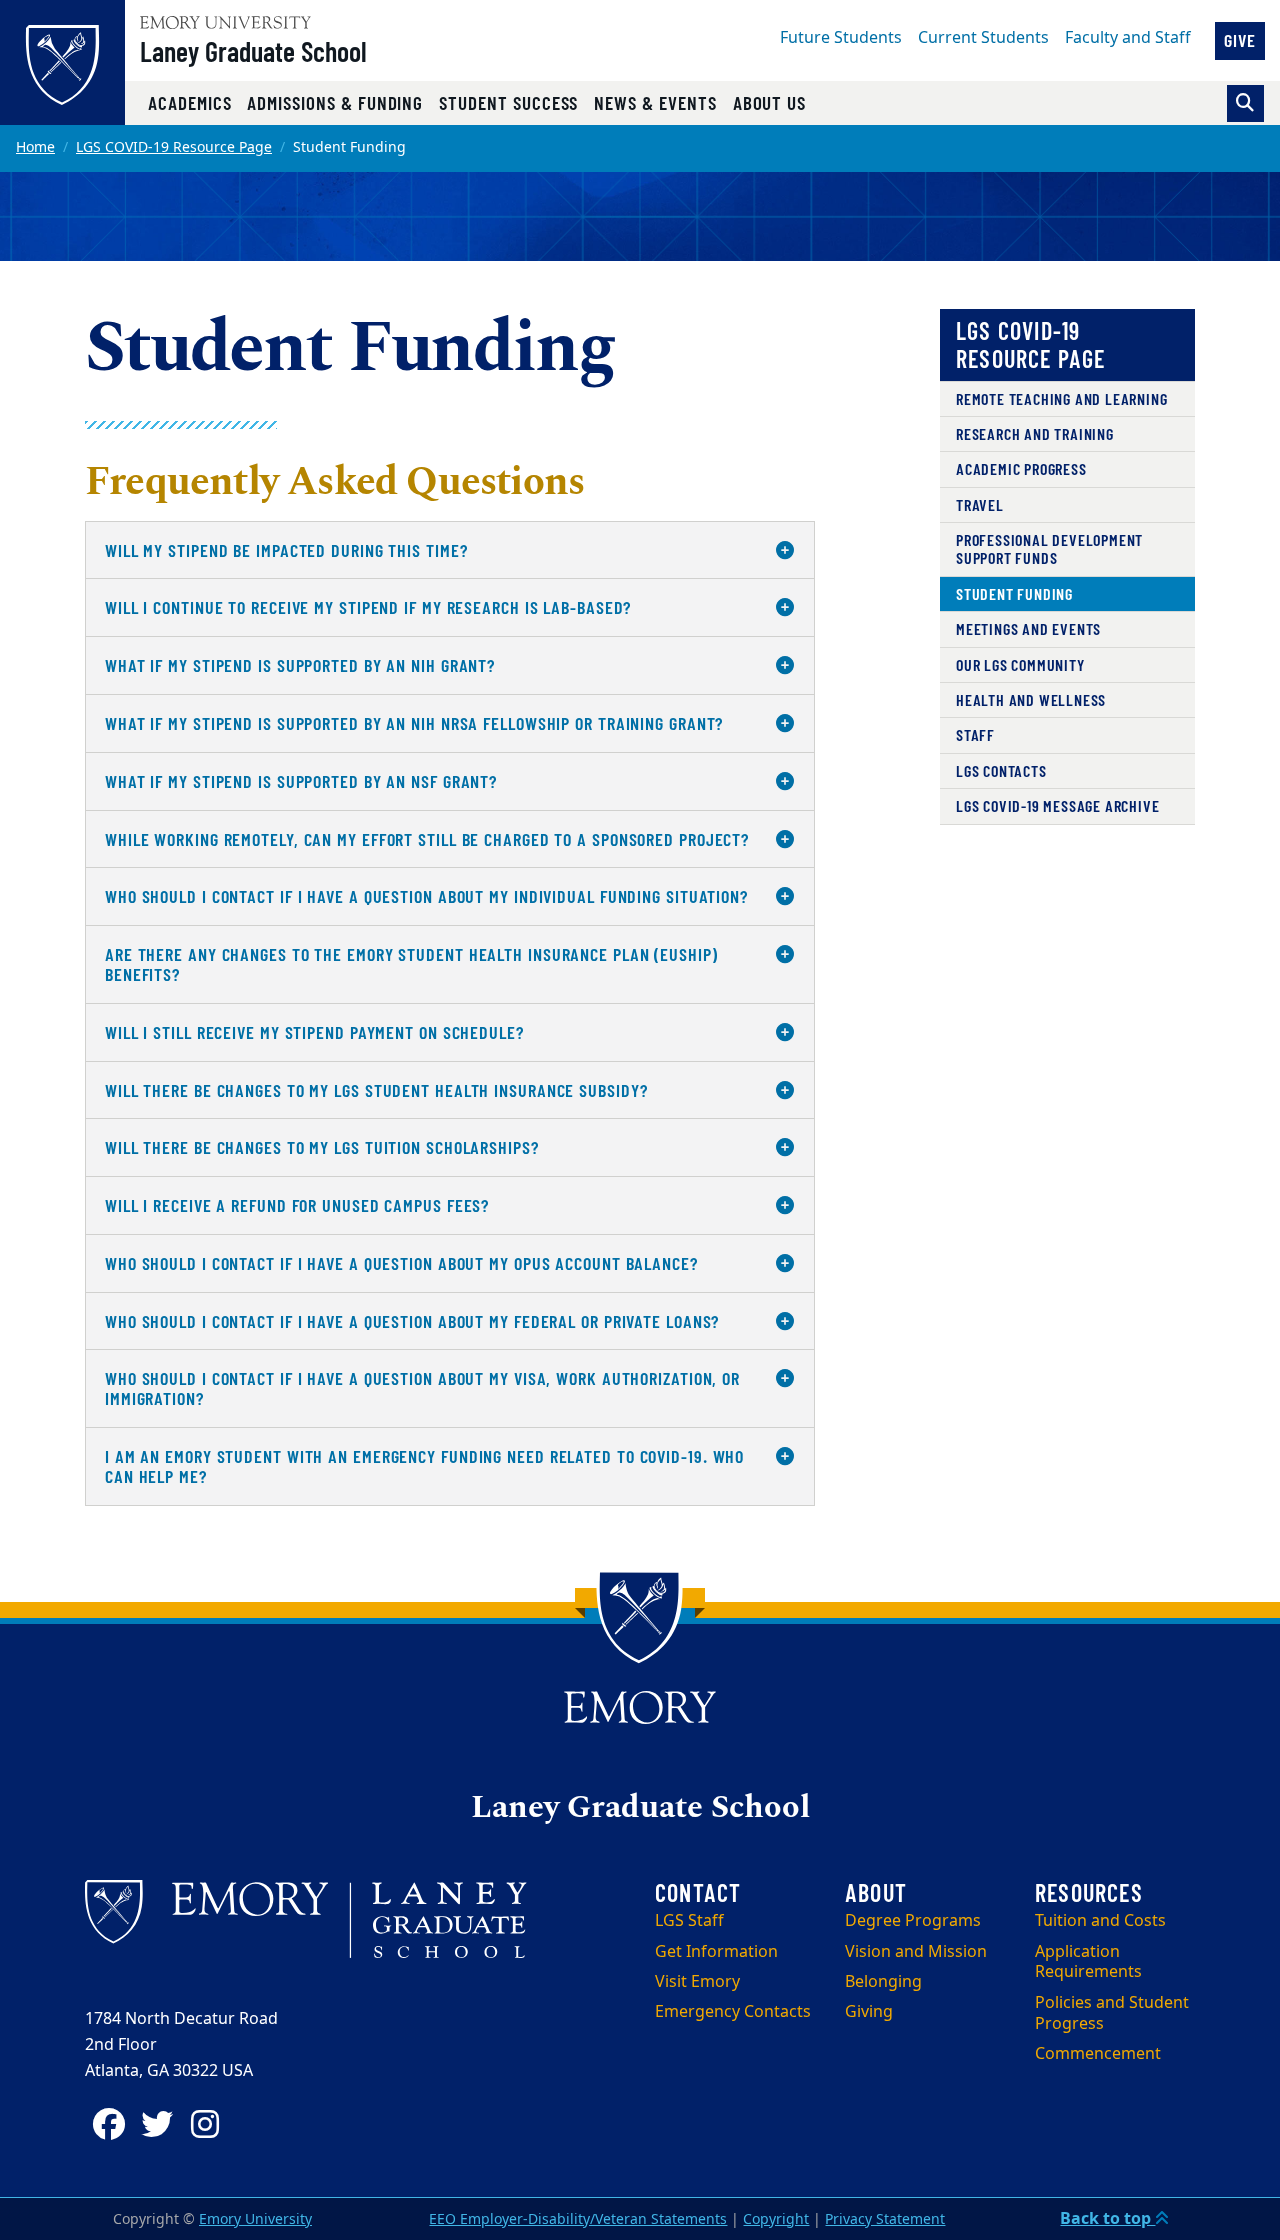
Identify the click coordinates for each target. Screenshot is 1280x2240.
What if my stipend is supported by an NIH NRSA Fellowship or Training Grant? (414, 723)
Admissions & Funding (335, 102)
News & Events (655, 102)
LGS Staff (689, 1921)
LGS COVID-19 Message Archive (1057, 805)
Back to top (1107, 2219)
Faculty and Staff (1128, 38)
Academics (189, 102)
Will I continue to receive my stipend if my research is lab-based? (368, 607)
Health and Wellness (1031, 699)
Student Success (508, 102)
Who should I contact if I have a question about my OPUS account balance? (401, 1263)
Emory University (255, 2219)
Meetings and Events (1028, 628)
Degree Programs (913, 1921)
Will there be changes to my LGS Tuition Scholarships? (322, 1147)
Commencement (1098, 2054)
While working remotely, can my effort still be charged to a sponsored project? (427, 839)
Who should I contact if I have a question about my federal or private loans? (412, 1321)
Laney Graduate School (253, 51)
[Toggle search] (1245, 103)
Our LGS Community (1020, 664)
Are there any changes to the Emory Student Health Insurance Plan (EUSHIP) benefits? (411, 964)
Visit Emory (697, 1982)
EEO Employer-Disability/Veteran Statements (578, 2219)
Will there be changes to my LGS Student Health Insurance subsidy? (376, 1090)
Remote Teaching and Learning (1061, 398)
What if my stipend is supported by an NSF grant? (301, 781)
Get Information (716, 1952)
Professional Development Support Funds (1049, 548)
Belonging (883, 1982)
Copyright (776, 2219)
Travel (980, 504)
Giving (869, 2012)
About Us (770, 102)
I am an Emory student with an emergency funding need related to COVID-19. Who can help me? (424, 1466)
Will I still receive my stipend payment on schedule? (314, 1032)
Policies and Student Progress (1112, 2013)
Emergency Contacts (733, 2012)
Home (35, 147)
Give (1240, 40)
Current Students (983, 38)
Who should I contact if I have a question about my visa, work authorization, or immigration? (422, 1388)
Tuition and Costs (1100, 1921)
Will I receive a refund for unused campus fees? (297, 1205)
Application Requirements (1088, 1962)
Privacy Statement (885, 2219)
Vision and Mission (916, 1952)
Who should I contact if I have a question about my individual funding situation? (426, 896)
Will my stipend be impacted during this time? (286, 550)
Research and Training (1035, 433)
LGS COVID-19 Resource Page (174, 147)
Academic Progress (1021, 468)
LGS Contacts (1001, 770)
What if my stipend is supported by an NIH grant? (300, 665)
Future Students (841, 38)
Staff (975, 734)
